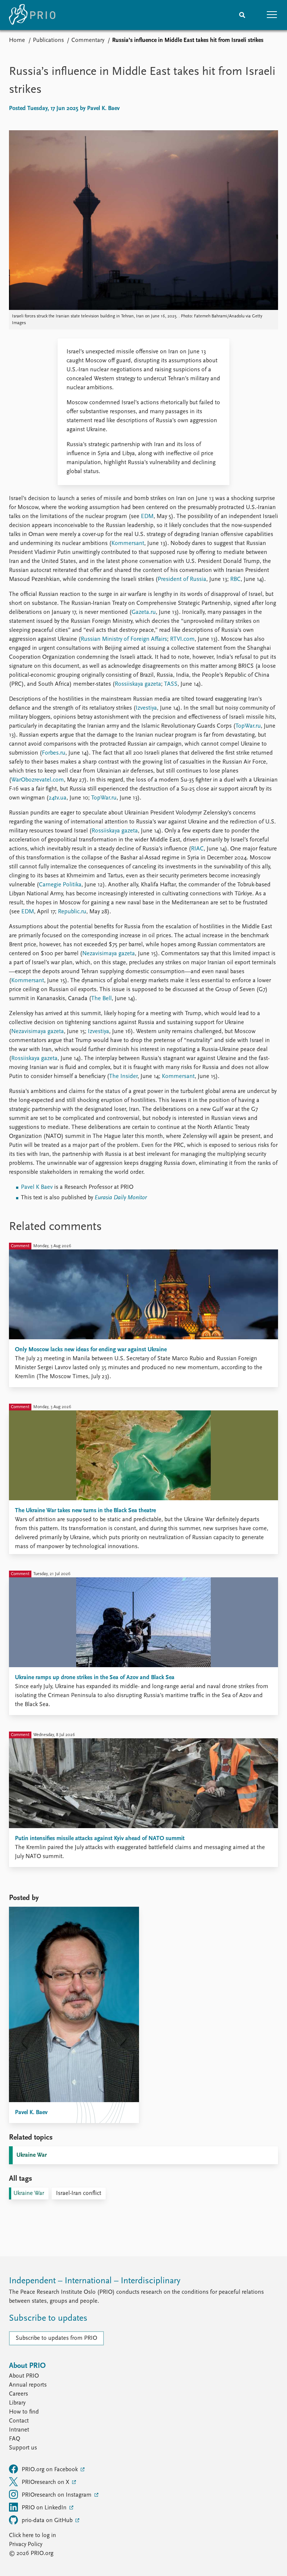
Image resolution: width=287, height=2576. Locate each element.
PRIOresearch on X (46, 2482)
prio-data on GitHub (48, 2521)
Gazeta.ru (144, 612)
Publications (48, 40)
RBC (235, 579)
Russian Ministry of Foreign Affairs (124, 639)
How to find (24, 2412)
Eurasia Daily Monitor (121, 1198)
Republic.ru (71, 912)
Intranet (19, 2430)
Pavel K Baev (37, 1187)
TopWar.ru (248, 726)
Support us (23, 2448)
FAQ (15, 2439)
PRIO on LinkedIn (45, 2508)
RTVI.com (182, 639)
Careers (18, 2394)
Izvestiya (146, 708)
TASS (170, 684)
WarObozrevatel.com (38, 780)
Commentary (88, 40)
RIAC (197, 849)
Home (17, 40)
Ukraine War (32, 2155)
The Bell (101, 999)
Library (17, 2403)
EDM (146, 517)
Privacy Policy (26, 2545)
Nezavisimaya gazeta (109, 954)
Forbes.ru (54, 753)
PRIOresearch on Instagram (57, 2495)
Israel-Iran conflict (79, 2193)
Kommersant (128, 543)
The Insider (123, 1077)
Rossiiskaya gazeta (138, 684)
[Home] (32, 15)
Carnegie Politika (60, 885)
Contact (19, 2421)
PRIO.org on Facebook (50, 2470)
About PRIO (24, 2376)
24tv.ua (58, 798)
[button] (272, 15)
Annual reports (28, 2385)
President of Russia (182, 579)
